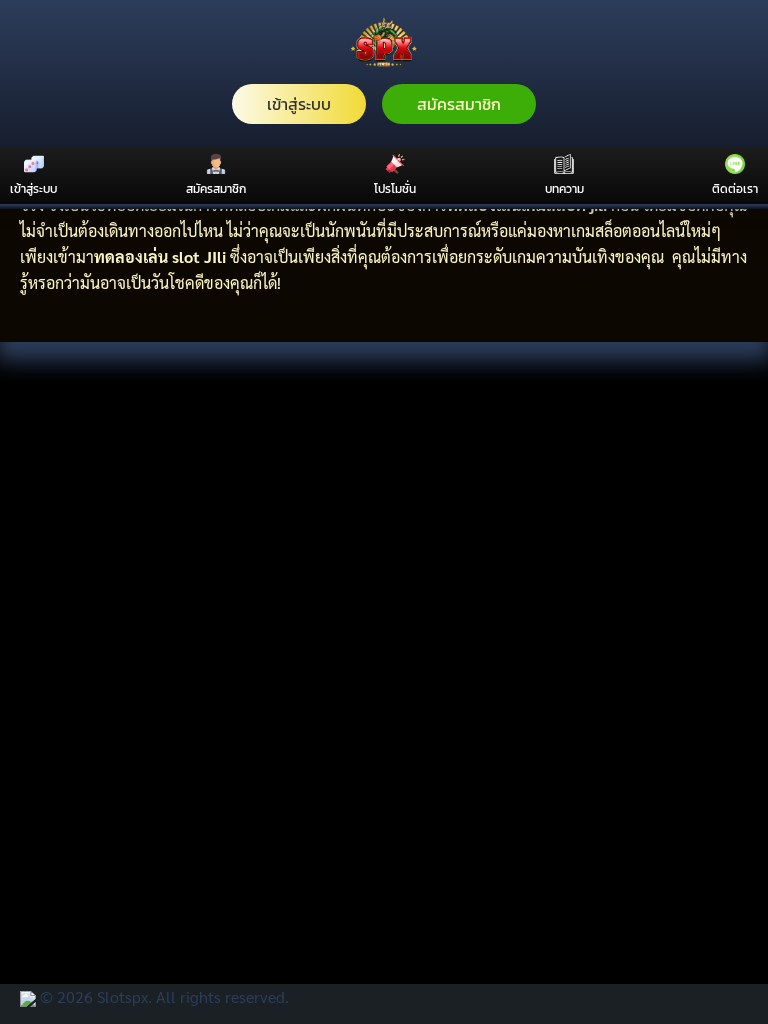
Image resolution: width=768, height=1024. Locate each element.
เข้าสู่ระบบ (299, 104)
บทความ (564, 189)
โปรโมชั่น (395, 189)
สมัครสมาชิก (459, 104)
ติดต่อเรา (735, 189)
